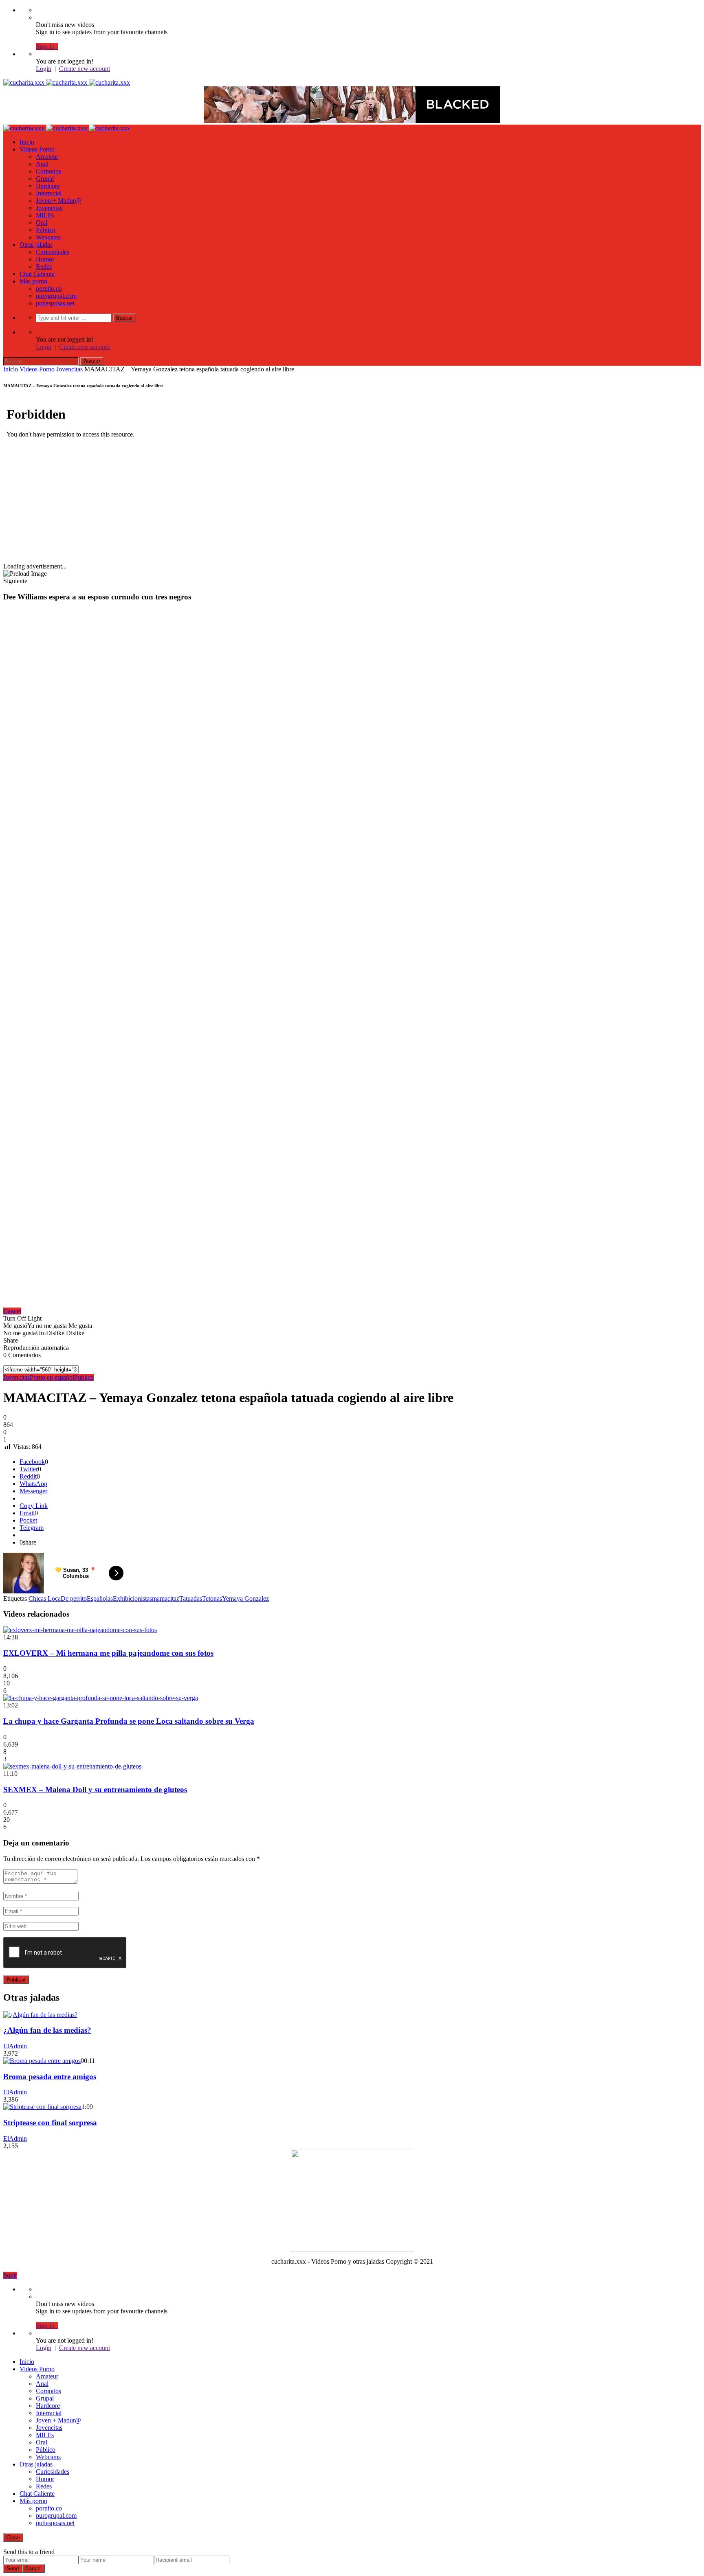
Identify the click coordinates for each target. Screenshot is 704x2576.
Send (13, 2568)
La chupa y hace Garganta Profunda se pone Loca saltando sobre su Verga (129, 1721)
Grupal (45, 179)
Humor (45, 259)
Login (44, 69)
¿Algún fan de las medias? (47, 2030)
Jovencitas (49, 208)
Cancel (12, 1311)
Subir (10, 2275)
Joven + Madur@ (58, 201)
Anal (42, 164)
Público (46, 230)
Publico (84, 1377)
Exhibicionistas (132, 1598)
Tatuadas (191, 1598)
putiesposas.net (55, 303)
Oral (42, 223)
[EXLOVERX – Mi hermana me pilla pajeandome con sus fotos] (80, 1630)
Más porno (33, 281)
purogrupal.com (56, 296)
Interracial (49, 193)
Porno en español (52, 1377)
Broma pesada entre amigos (50, 2077)
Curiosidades (53, 252)
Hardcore (48, 186)
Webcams (48, 237)
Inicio (27, 142)
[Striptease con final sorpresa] (42, 2107)
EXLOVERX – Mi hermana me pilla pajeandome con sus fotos (108, 1653)
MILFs (45, 215)
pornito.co (49, 289)
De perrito (74, 1598)
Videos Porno (37, 149)
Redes (44, 267)
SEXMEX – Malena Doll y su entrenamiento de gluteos (95, 1789)
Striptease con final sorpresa (50, 2123)
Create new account (85, 69)
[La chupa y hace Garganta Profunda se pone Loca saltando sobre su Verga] (101, 1698)
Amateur (47, 157)
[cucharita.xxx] (67, 82)
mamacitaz (166, 1598)
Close (13, 2538)
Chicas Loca (45, 1598)
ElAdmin (15, 2046)
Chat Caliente (37, 274)
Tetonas (212, 1598)
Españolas (100, 1598)
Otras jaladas (36, 245)
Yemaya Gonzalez (245, 1598)
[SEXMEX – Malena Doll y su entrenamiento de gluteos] (72, 1766)
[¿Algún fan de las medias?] (40, 2015)
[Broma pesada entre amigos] (42, 2061)
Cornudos (48, 171)
